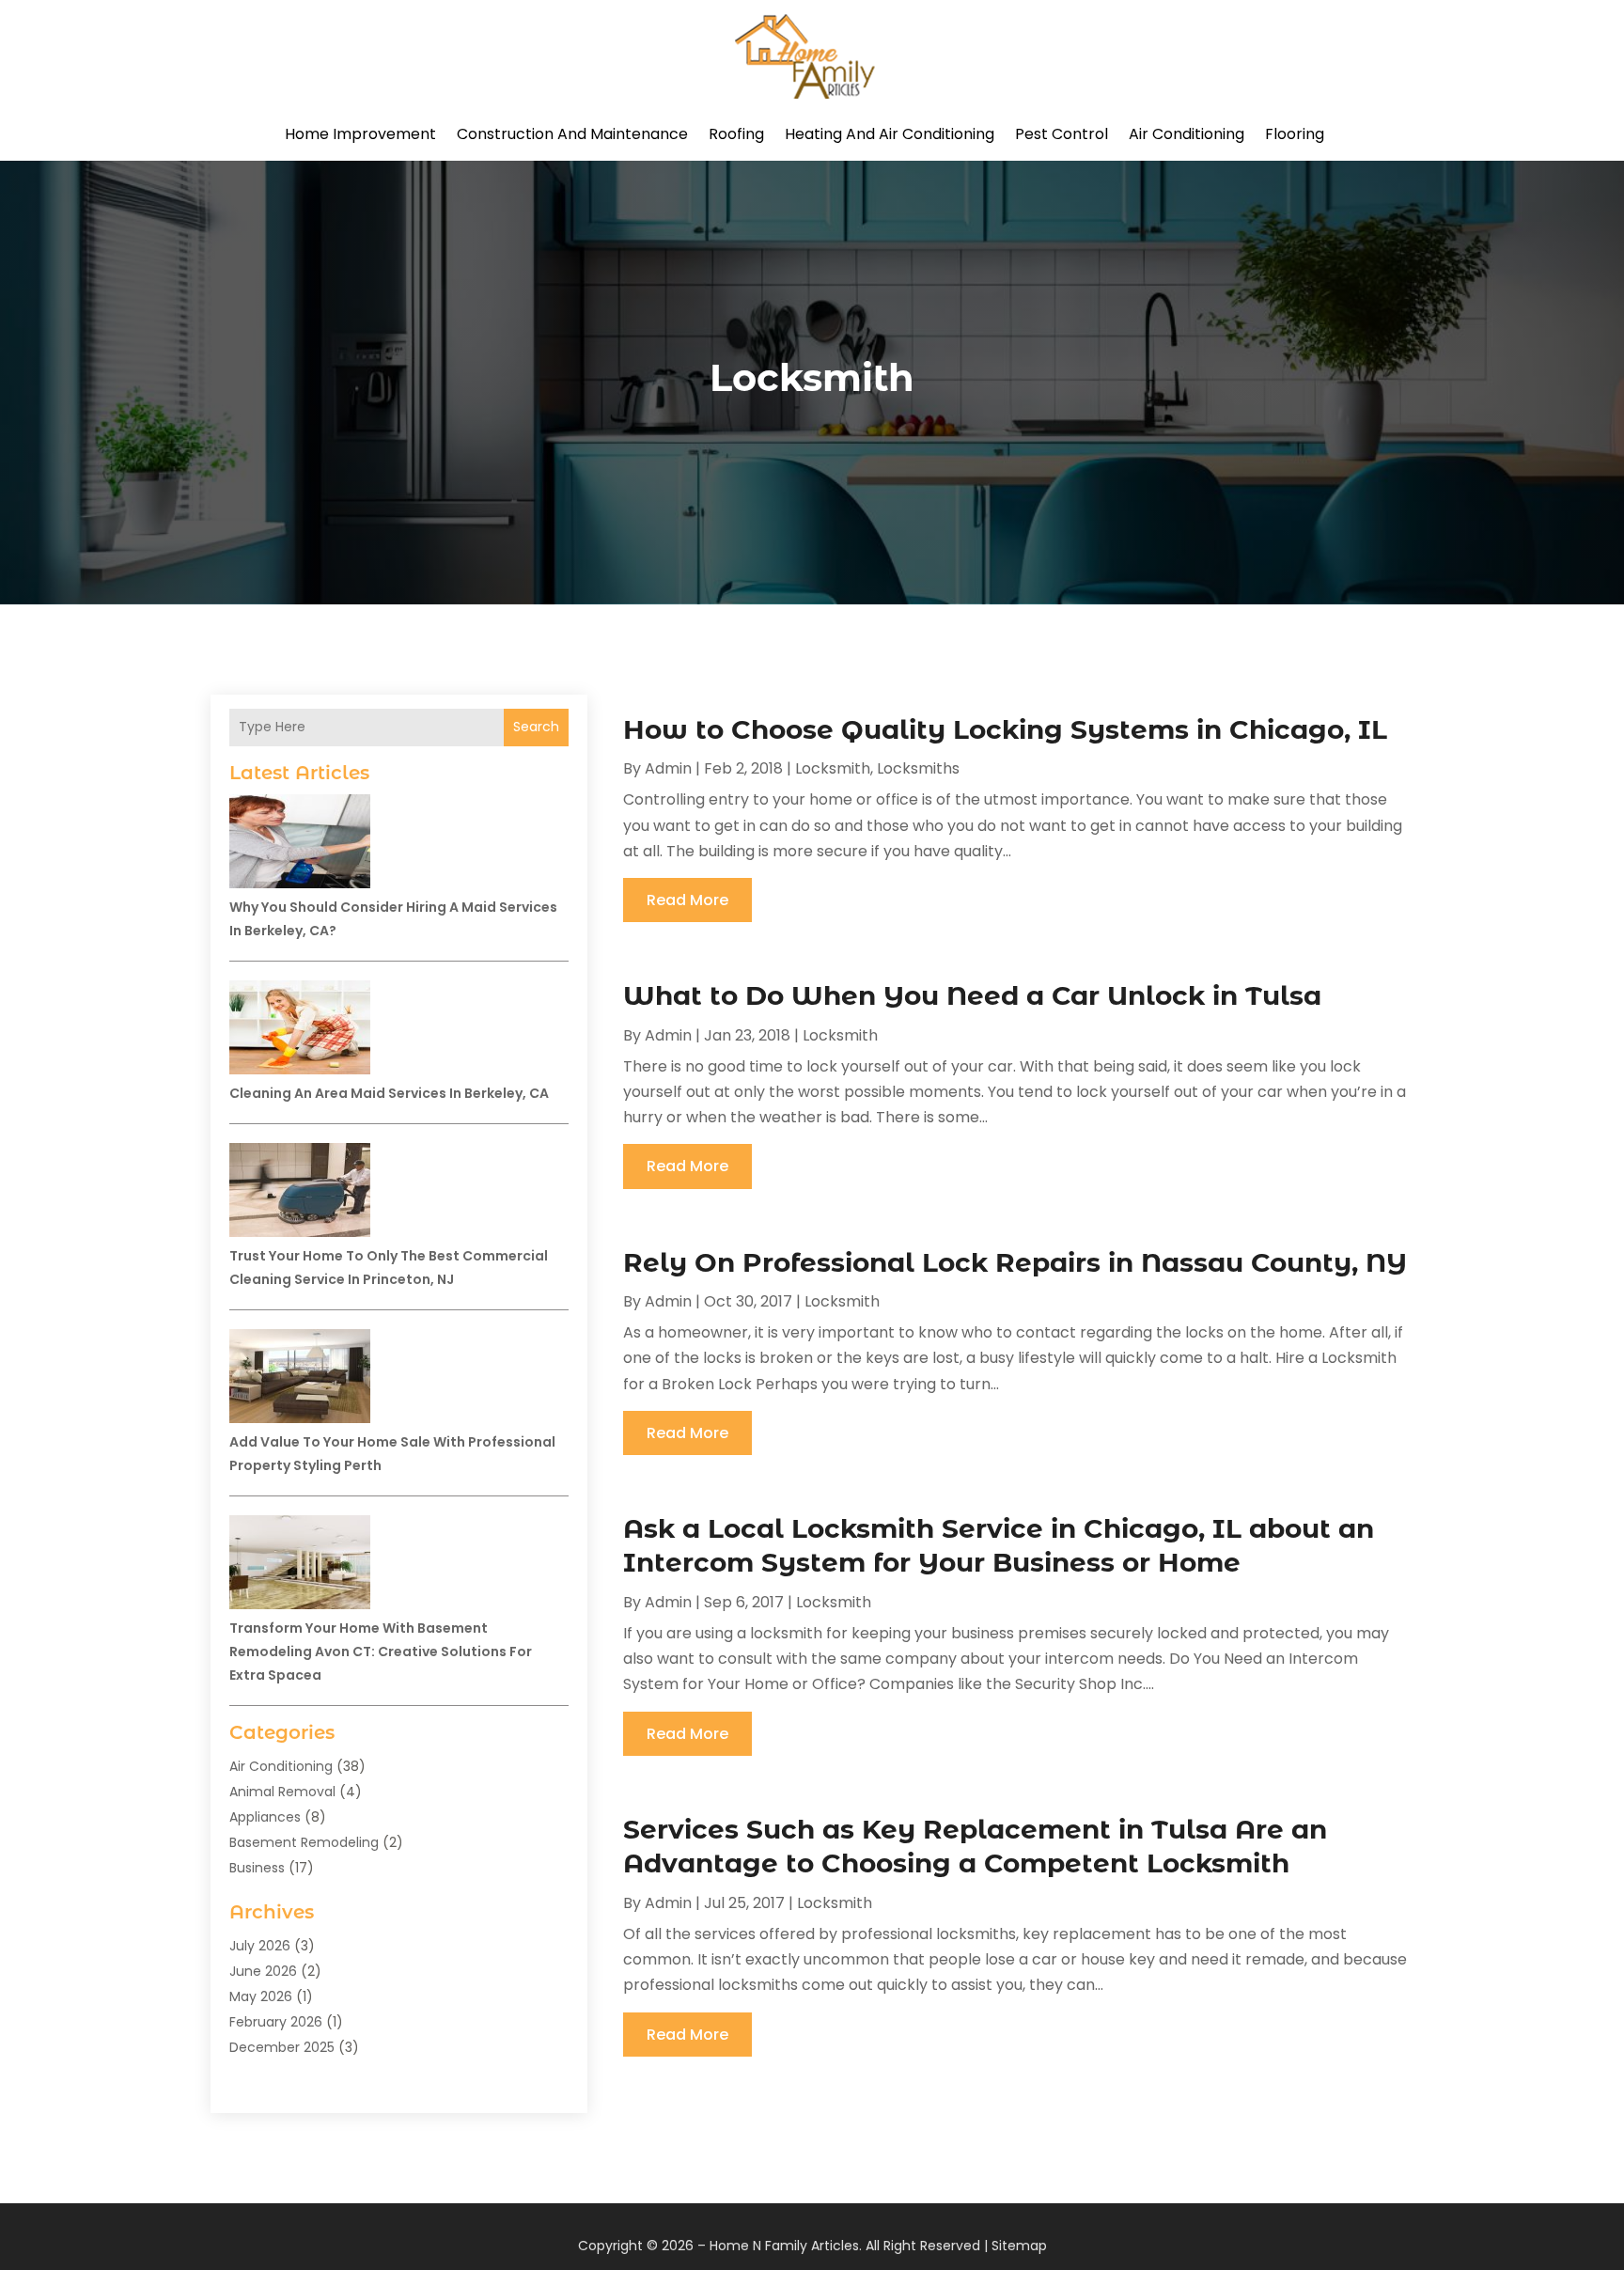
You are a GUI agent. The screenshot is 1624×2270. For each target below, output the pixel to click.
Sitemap (1019, 2246)
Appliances (265, 1817)
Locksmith (833, 768)
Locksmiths (918, 768)
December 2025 (282, 2047)
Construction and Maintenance (572, 134)
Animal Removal (282, 1792)
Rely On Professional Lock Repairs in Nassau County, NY (1015, 1262)
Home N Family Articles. (786, 2246)
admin (668, 768)
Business (257, 1868)
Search (536, 727)
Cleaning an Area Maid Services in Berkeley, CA (389, 1093)
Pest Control (1062, 134)
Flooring (1295, 134)
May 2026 (261, 1996)
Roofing (736, 134)
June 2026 (263, 1971)
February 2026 (276, 2022)
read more (687, 900)
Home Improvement (360, 134)
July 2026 (260, 1946)
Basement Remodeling (304, 1842)
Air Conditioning (1187, 134)
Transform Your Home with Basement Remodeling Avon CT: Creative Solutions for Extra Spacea (381, 1652)
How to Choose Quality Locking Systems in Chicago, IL (1005, 729)
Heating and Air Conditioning (890, 134)
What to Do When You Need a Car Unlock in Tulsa (972, 995)
